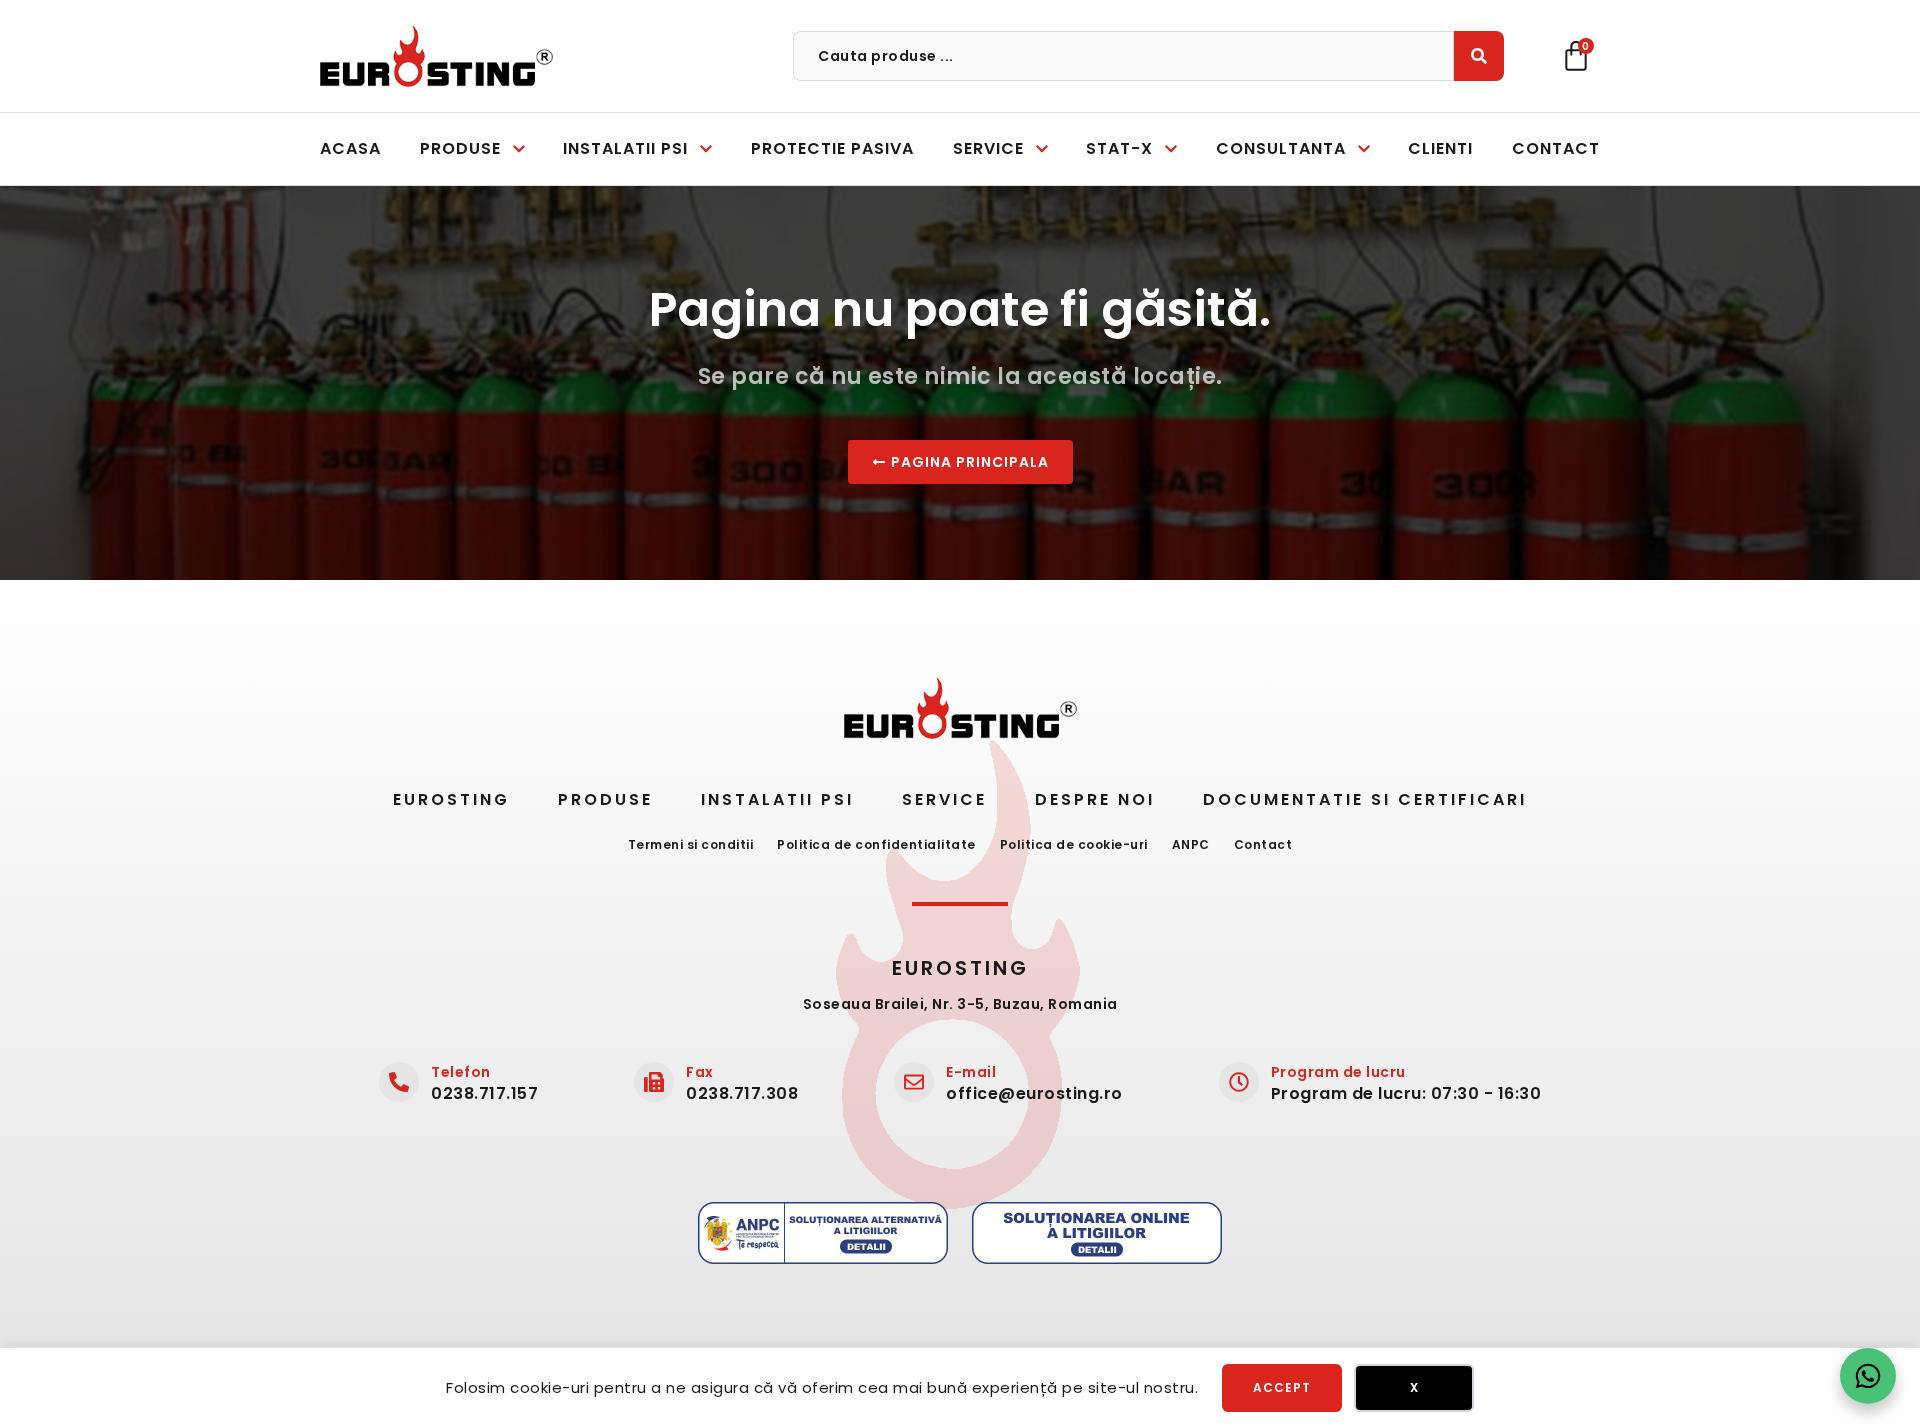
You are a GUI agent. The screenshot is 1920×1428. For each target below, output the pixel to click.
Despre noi (1095, 799)
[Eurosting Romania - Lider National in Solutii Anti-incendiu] (436, 56)
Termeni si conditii (691, 844)
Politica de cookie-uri (1074, 844)
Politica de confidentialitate (876, 844)
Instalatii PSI (777, 799)
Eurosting (451, 799)
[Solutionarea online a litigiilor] (1097, 1233)
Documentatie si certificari (1365, 799)
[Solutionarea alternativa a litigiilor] (823, 1233)
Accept (1282, 1387)
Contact (1263, 844)
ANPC (1191, 844)
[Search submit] (1479, 56)
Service (944, 799)
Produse (605, 799)
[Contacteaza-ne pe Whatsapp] (1868, 1376)
